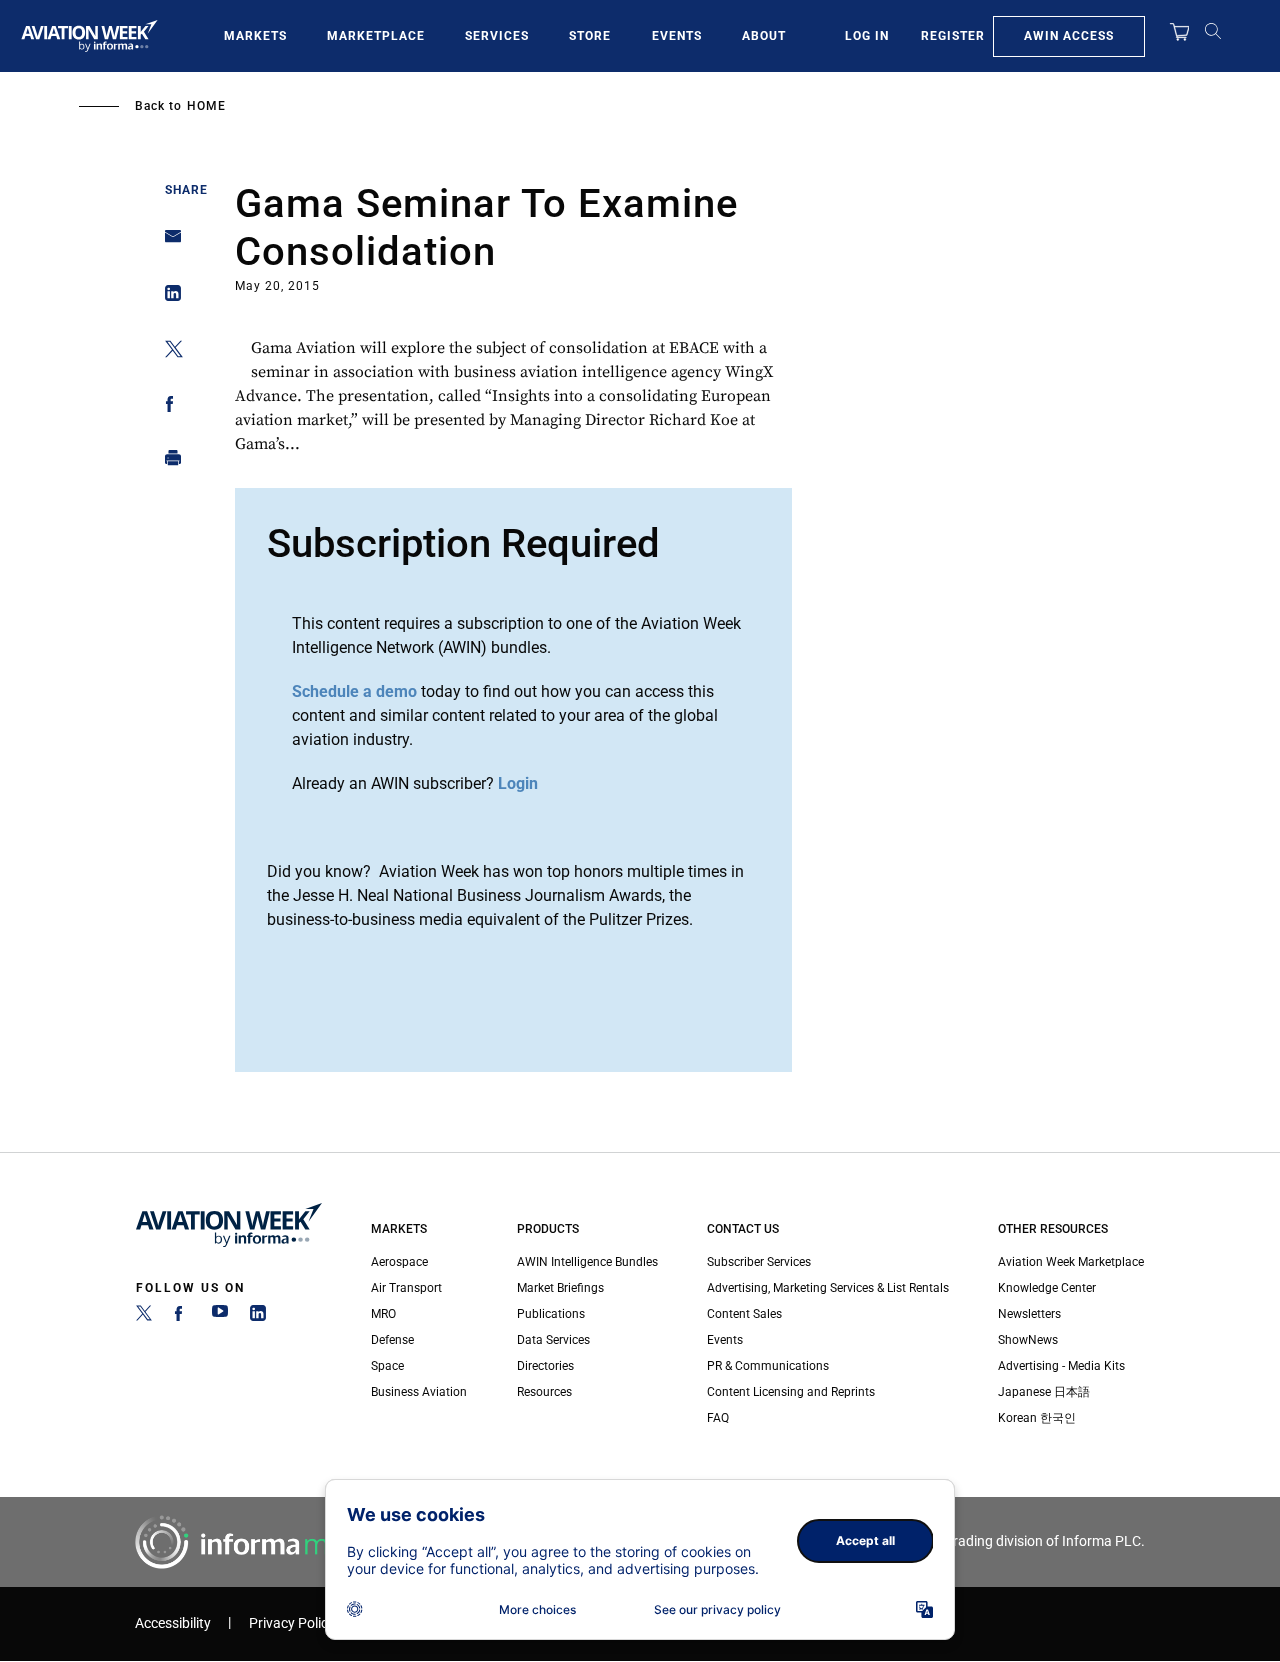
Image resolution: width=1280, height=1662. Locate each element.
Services (497, 36)
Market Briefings (560, 1288)
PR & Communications (768, 1366)
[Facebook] (182, 1317)
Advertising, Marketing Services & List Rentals (828, 1288)
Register (953, 36)
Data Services (553, 1340)
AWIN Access (1069, 36)
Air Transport (406, 1288)
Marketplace (376, 36)
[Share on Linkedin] (167, 297)
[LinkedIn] (258, 1317)
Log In (867, 36)
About (764, 36)
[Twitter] (144, 1317)
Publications (551, 1314)
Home (206, 106)
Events (677, 36)
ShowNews (1028, 1340)
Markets (255, 36)
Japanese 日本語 (1044, 1392)
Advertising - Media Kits (1061, 1366)
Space (387, 1366)
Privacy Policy (292, 1623)
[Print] (167, 462)
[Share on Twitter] (167, 352)
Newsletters (1029, 1314)
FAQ (718, 1418)
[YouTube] (220, 1317)
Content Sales (744, 1314)
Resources (544, 1392)
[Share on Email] (167, 242)
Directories (545, 1366)
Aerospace (399, 1262)
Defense (392, 1340)
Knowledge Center (1047, 1288)
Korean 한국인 (1037, 1418)
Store (590, 36)
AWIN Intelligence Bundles (587, 1262)
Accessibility (173, 1623)
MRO (383, 1314)
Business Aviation (419, 1392)
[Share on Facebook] (167, 407)
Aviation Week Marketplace (1071, 1262)
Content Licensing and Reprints (791, 1392)
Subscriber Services (759, 1262)
